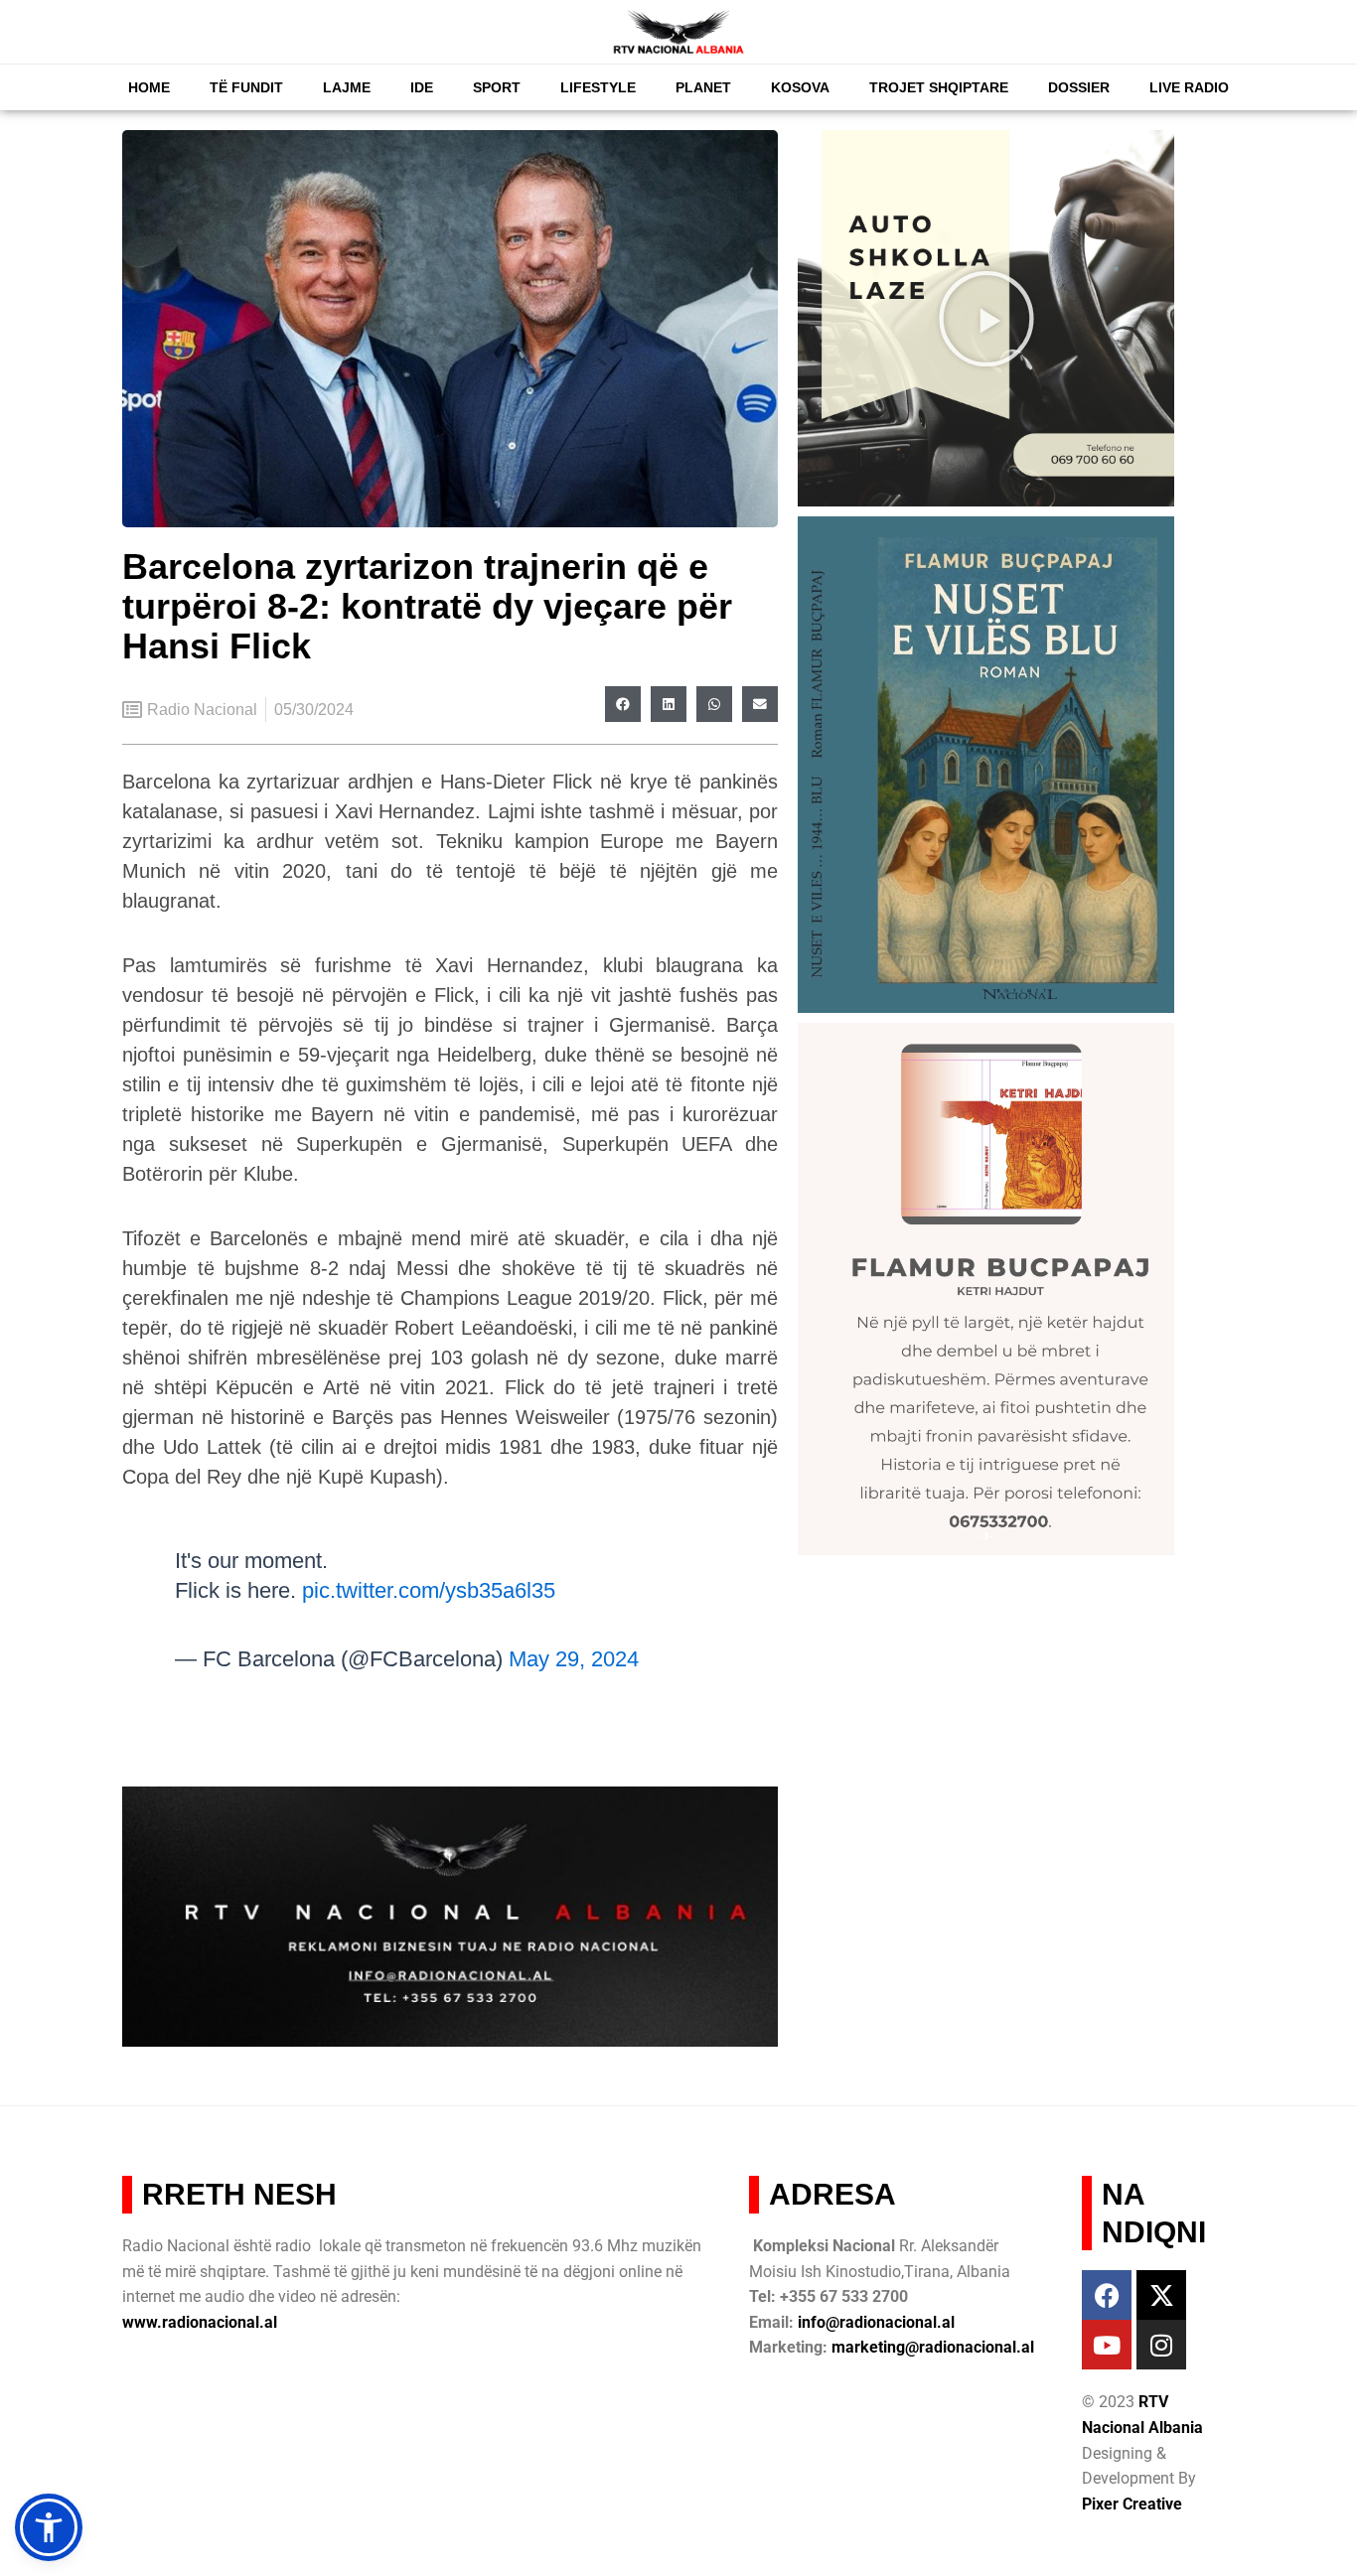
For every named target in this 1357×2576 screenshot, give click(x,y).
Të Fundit (246, 87)
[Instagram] (1161, 2345)
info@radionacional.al (876, 2322)
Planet (703, 87)
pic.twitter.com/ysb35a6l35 (429, 1590)
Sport (497, 87)
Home (149, 87)
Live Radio (1189, 87)
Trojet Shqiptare (939, 87)
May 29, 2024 (574, 1659)
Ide (422, 87)
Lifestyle (598, 87)
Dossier (1079, 87)
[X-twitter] (1161, 2295)
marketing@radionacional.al (933, 2347)
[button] (623, 704)
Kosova (800, 87)
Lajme (347, 87)
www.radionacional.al (200, 2322)
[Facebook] (1107, 2295)
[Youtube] (1107, 2345)
